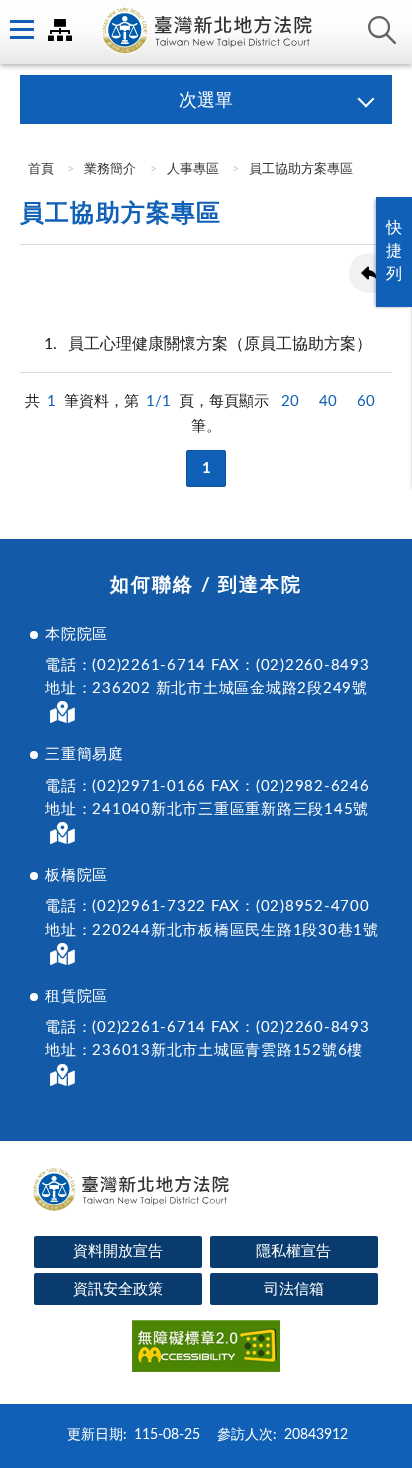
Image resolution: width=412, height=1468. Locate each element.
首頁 (39, 169)
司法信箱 (294, 1289)
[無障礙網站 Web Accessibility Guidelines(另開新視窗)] (206, 1349)
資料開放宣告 (118, 1251)
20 (290, 401)
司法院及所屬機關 (60, 30)
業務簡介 (110, 169)
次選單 (206, 101)
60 (366, 401)
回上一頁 (369, 273)
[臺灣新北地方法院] (206, 32)
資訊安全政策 (118, 1289)
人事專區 (193, 169)
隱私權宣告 (293, 1251)
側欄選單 (20, 30)
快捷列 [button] (394, 251)
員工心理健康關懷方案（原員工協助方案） (208, 344)
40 (328, 401)
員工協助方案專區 (301, 169)
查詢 (382, 30)
